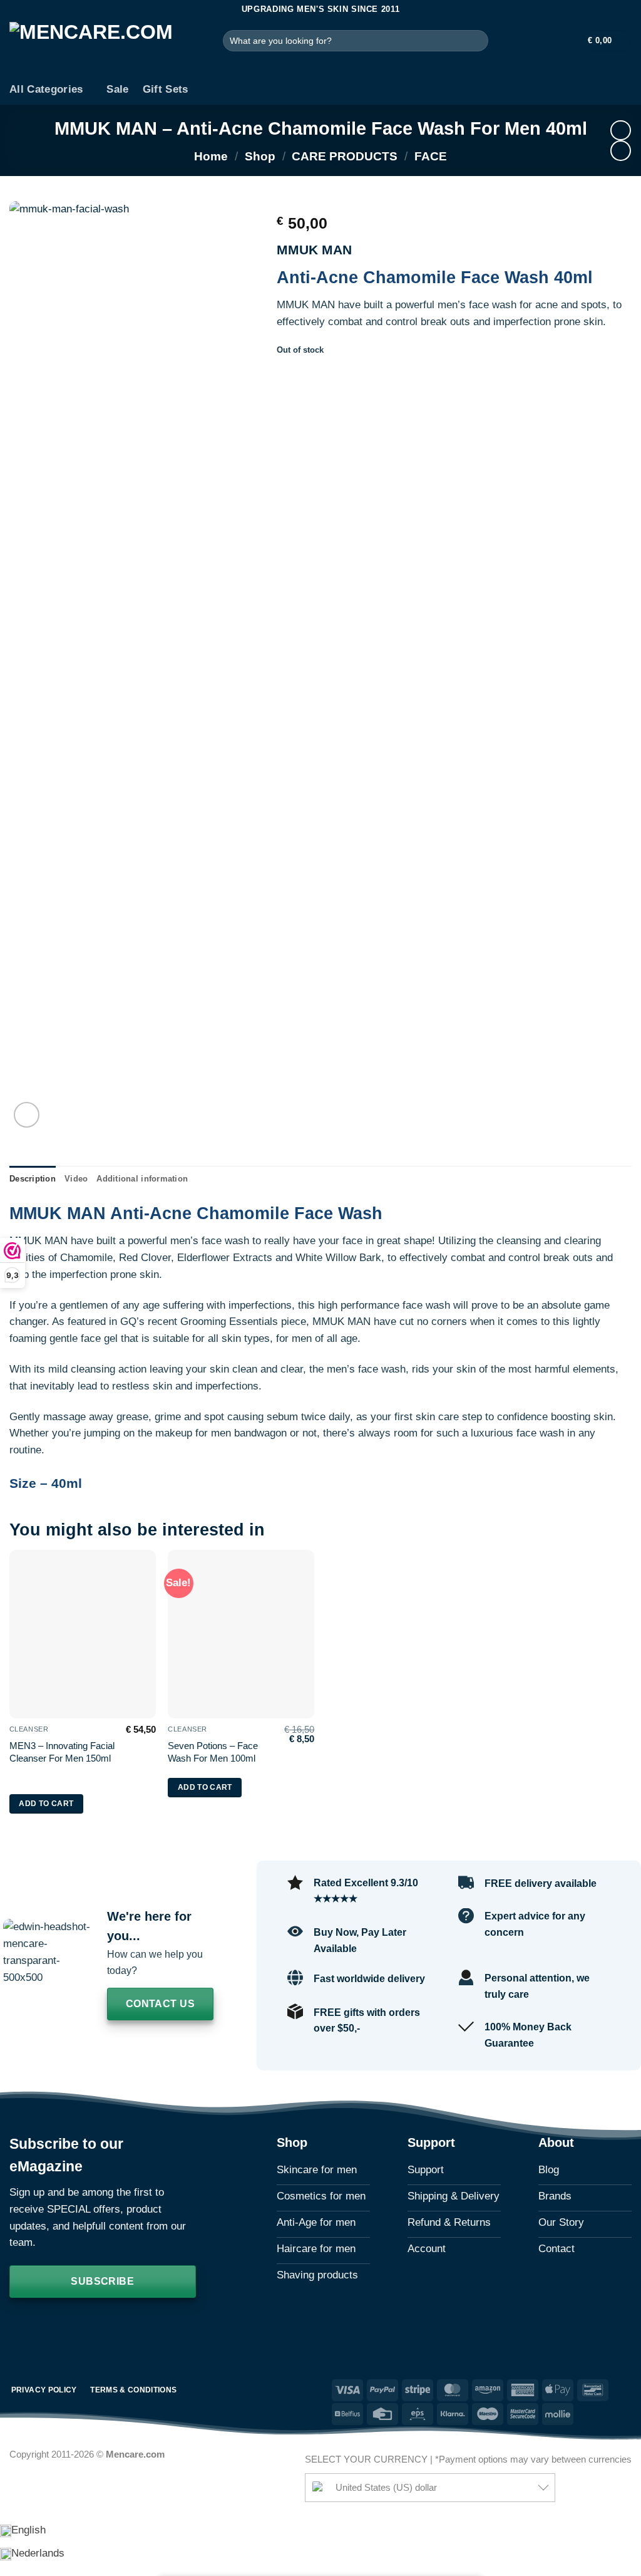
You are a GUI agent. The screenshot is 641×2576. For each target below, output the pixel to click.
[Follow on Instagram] (46, 2327)
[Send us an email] (69, 2327)
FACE (431, 156)
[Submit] (476, 40)
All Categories (46, 89)
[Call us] (94, 2327)
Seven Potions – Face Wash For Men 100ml (213, 1752)
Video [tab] (76, 1179)
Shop (260, 156)
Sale (117, 89)
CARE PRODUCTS (345, 156)
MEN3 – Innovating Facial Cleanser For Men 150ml (62, 1752)
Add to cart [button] (46, 1804)
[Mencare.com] (107, 47)
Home (211, 156)
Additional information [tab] (142, 1179)
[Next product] (621, 131)
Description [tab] (33, 1179)
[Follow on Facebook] (21, 2327)
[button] (567, 41)
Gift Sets (166, 89)
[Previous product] (621, 151)
